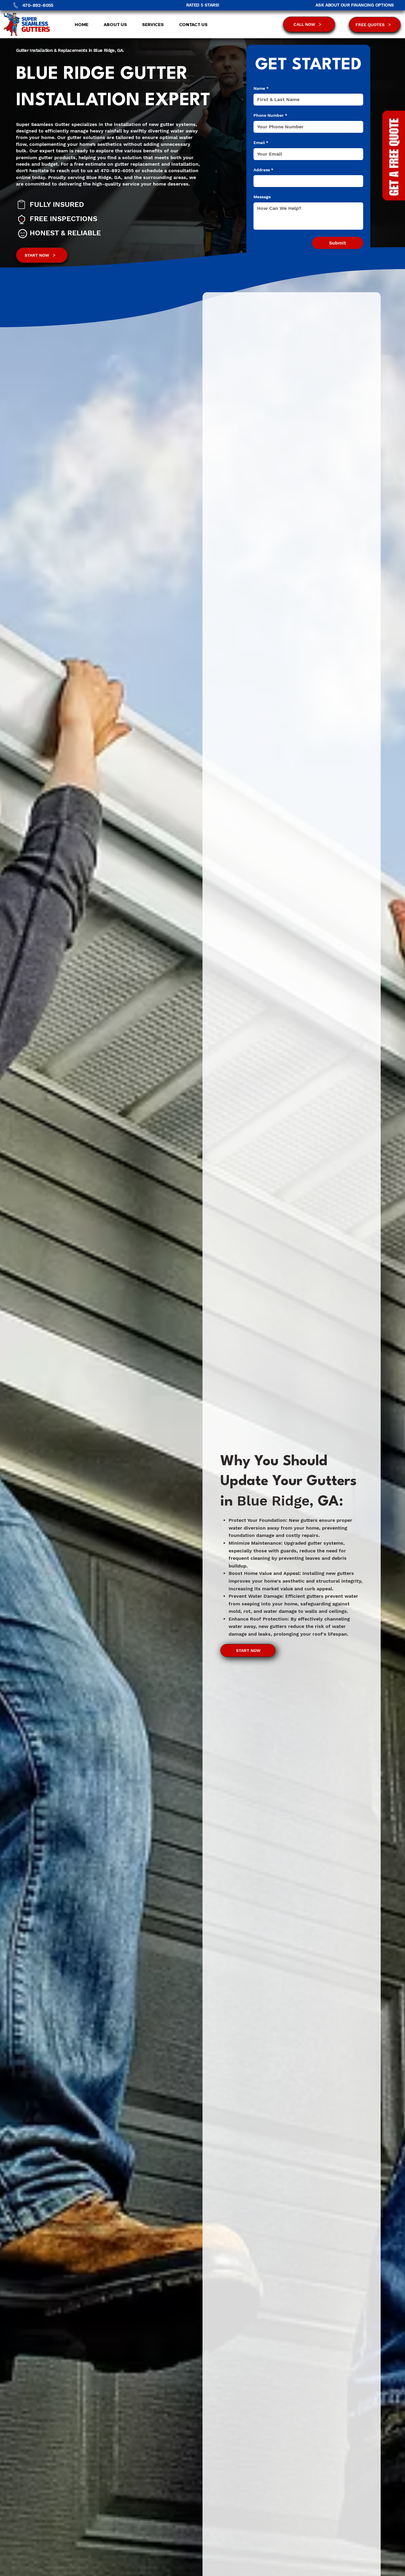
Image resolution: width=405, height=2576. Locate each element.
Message (262, 197)
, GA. (119, 50)
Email (261, 143)
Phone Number (270, 115)
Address (263, 170)
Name (261, 88)
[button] (150, 25)
